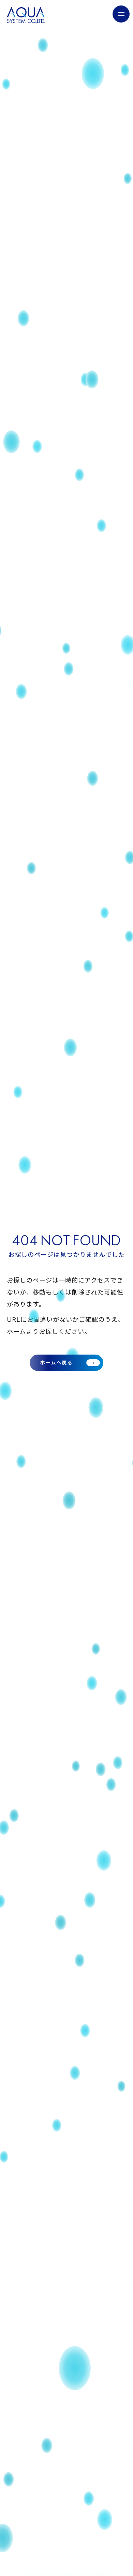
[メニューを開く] (121, 14)
